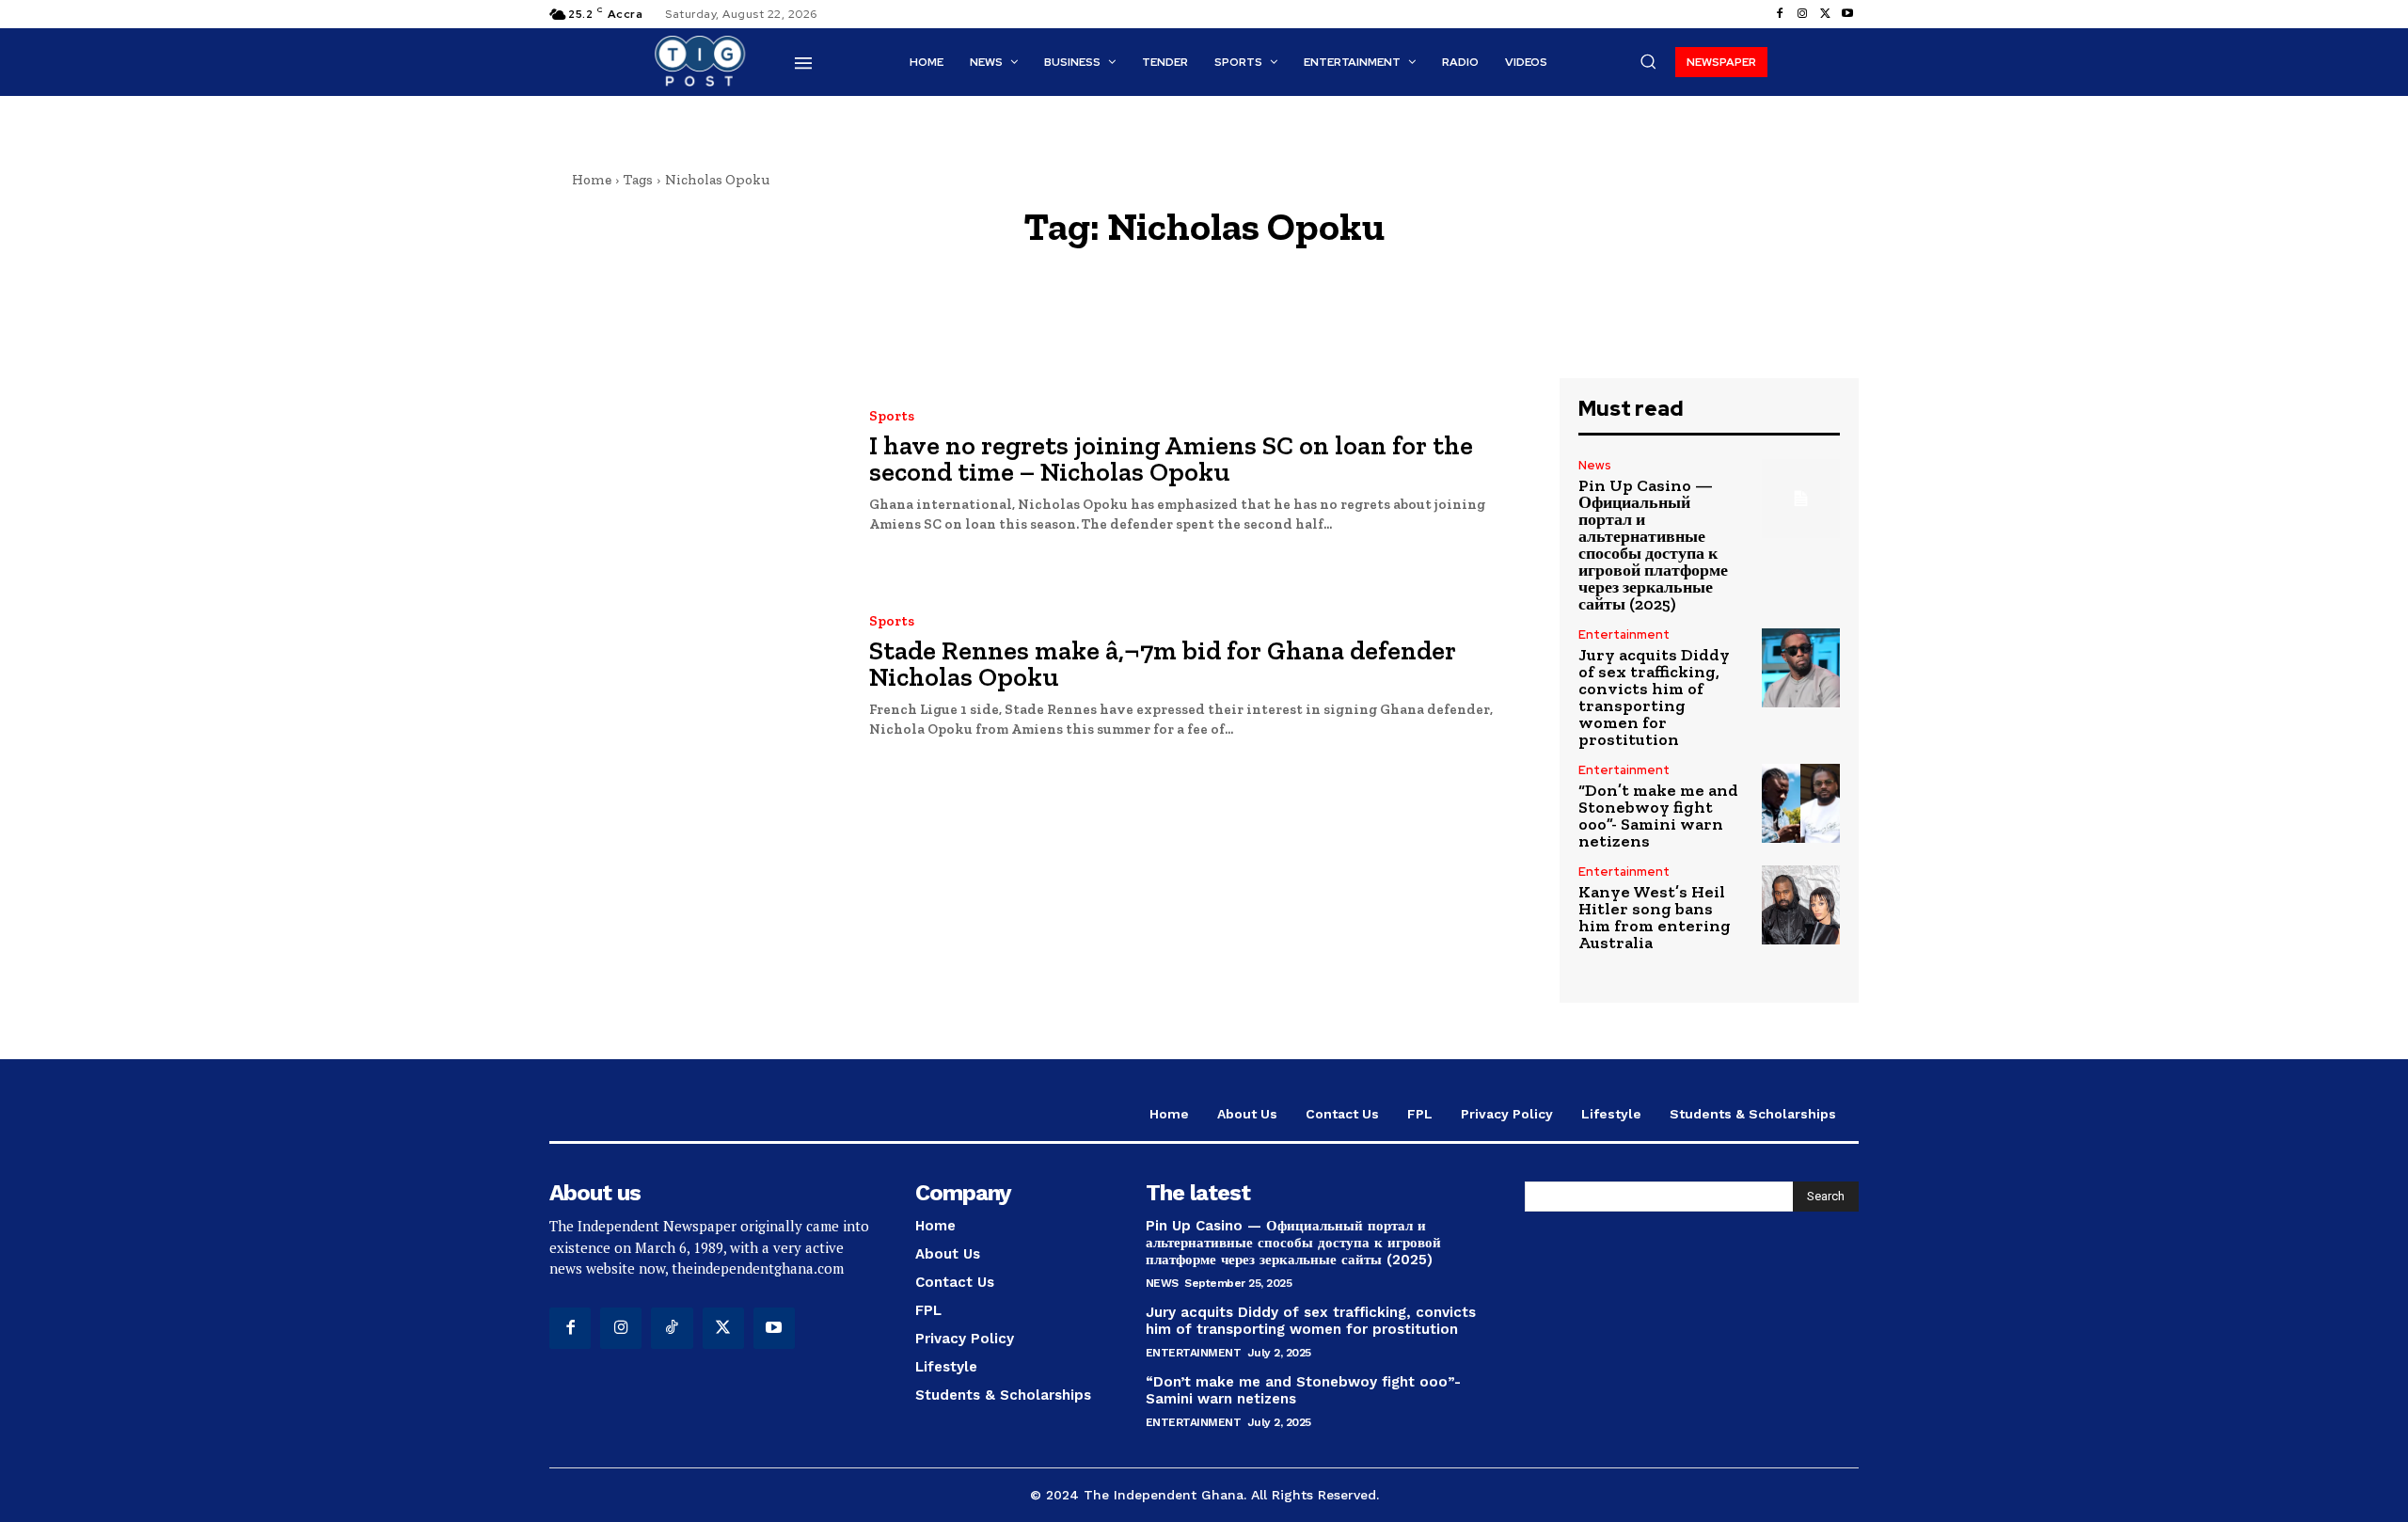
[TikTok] (672, 1328)
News (1595, 465)
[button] (1648, 61)
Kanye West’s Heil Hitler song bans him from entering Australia (1655, 917)
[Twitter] (1825, 14)
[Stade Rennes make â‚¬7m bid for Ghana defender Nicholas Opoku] (695, 678)
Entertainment (1624, 634)
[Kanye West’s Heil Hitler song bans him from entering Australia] (1801, 904)
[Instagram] (1802, 14)
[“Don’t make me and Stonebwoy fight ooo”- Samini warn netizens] (1801, 803)
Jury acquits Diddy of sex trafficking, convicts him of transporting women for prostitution (1654, 697)
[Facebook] (1780, 14)
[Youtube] (1847, 14)
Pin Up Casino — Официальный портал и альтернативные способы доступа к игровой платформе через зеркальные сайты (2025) (1653, 545)
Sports (892, 416)
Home (592, 180)
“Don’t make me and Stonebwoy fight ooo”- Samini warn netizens (1658, 816)
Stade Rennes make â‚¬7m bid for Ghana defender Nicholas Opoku (1163, 664)
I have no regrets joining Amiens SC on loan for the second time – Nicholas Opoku (1171, 459)
